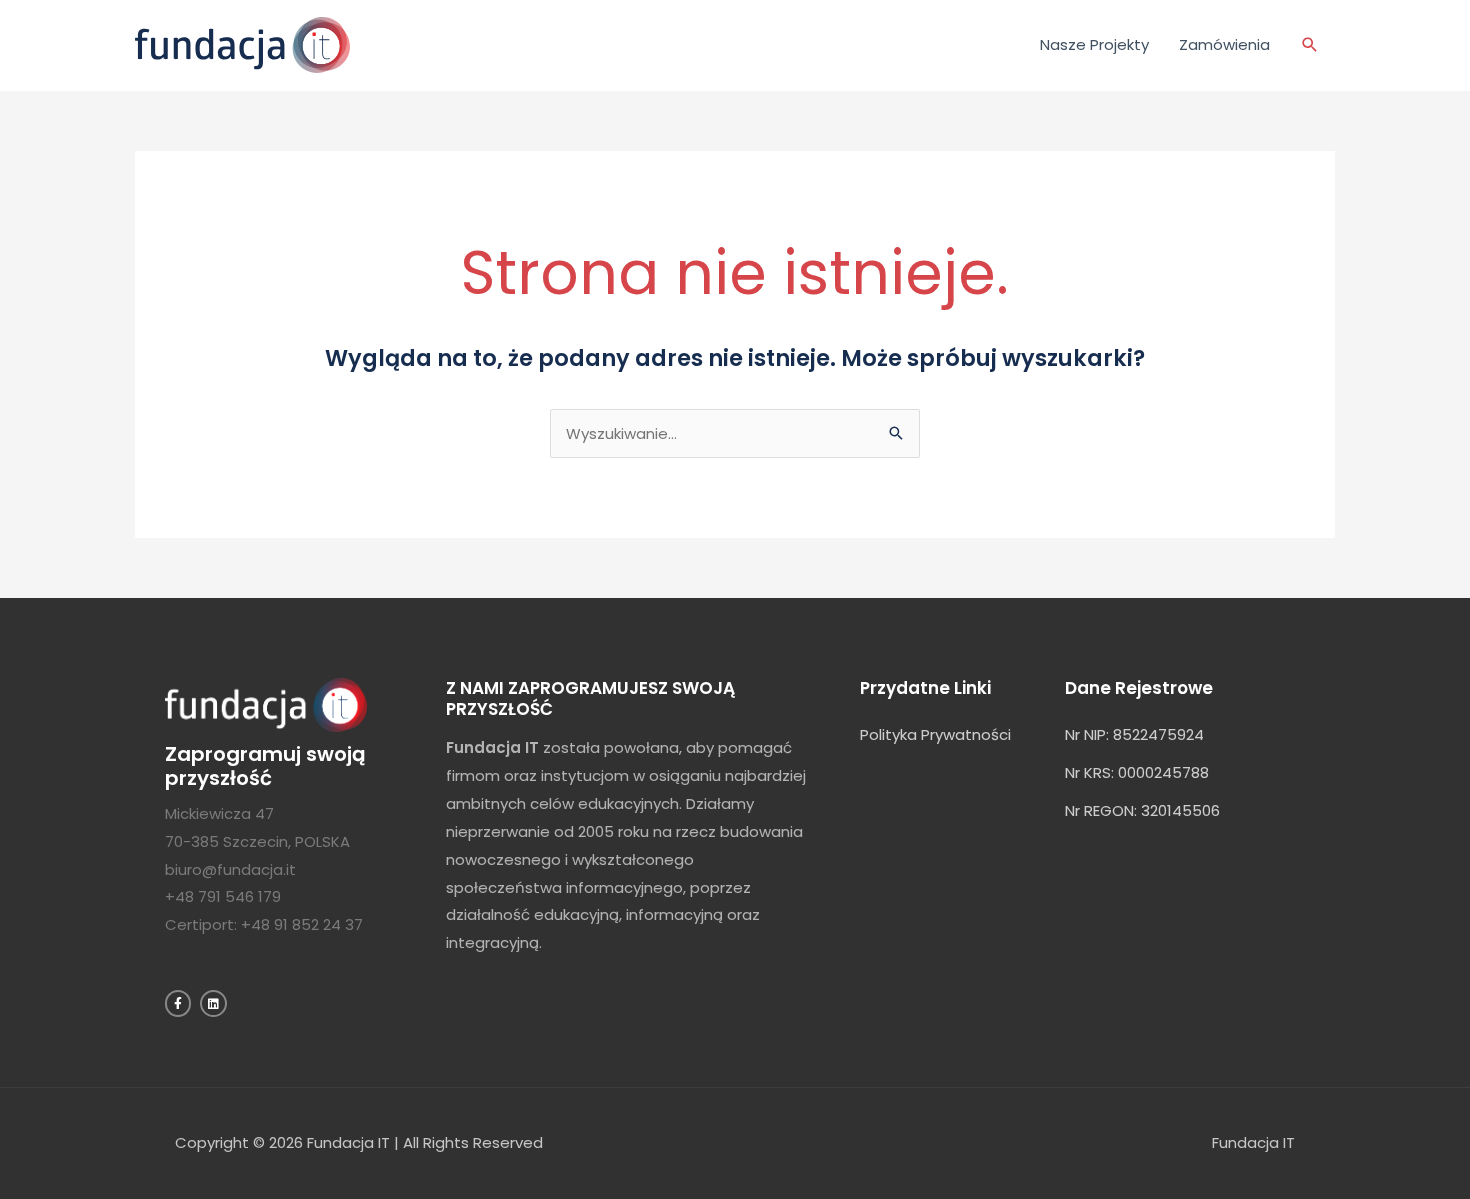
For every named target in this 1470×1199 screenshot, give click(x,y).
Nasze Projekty (1094, 44)
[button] (1310, 45)
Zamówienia (1224, 44)
